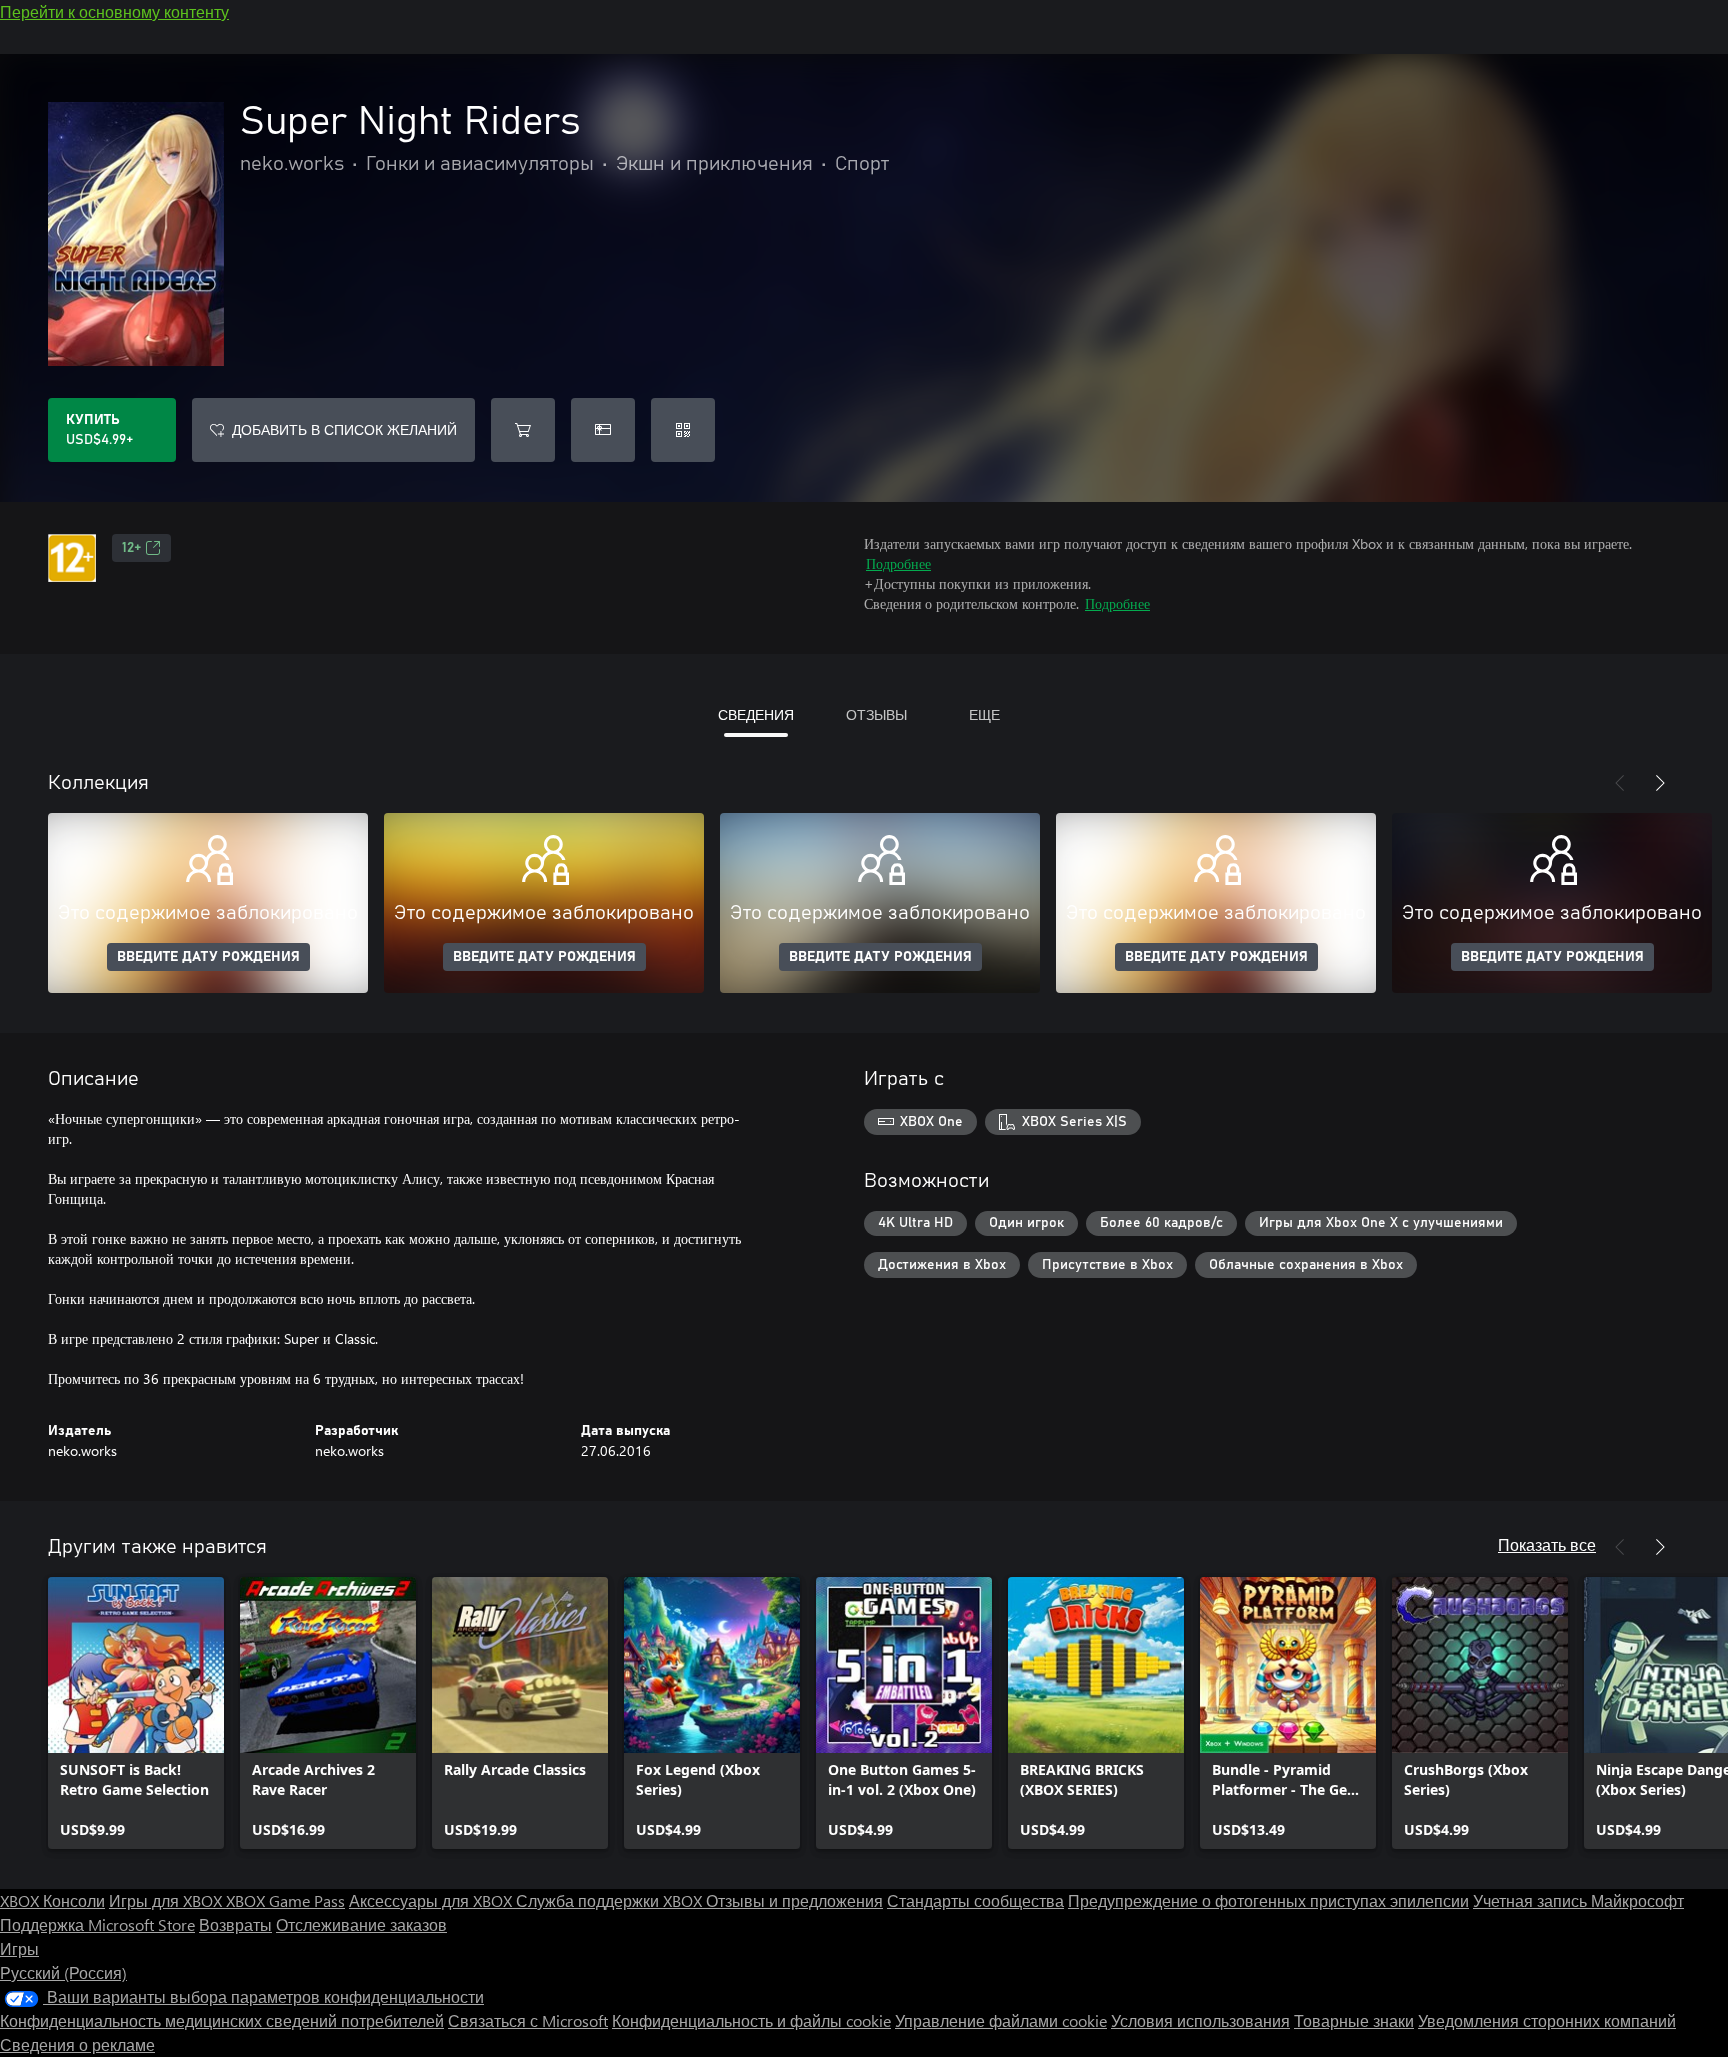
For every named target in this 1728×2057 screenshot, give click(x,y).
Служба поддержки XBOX (611, 1900)
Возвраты (235, 1924)
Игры (19, 1948)
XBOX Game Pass (285, 1900)
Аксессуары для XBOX (432, 1900)
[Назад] (1620, 783)
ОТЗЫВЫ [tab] (876, 714)
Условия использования (1200, 2020)
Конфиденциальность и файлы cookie (751, 2020)
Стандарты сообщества (975, 1900)
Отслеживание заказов (361, 1924)
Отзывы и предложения (794, 1900)
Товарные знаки (1354, 2020)
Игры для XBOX (167, 1900)
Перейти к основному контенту (114, 11)
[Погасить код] (683, 430)
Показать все (1547, 1544)
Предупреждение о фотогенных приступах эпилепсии (1268, 1900)
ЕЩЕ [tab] (984, 714)
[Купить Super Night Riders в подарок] (603, 430)
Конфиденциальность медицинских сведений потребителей (222, 2020)
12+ (131, 548)
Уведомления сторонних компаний (1547, 2020)
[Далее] (1660, 783)
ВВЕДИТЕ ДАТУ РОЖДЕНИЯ (208, 957)
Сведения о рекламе (77, 2044)
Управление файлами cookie (1001, 2020)
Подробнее (898, 563)
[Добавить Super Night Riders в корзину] (523, 430)
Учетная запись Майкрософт (1578, 1900)
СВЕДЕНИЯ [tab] (756, 714)
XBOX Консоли (52, 1900)
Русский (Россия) (63, 1972)
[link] (136, 1713)
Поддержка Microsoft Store (97, 1924)
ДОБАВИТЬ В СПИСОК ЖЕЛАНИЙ (344, 429)
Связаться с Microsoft (528, 2020)
